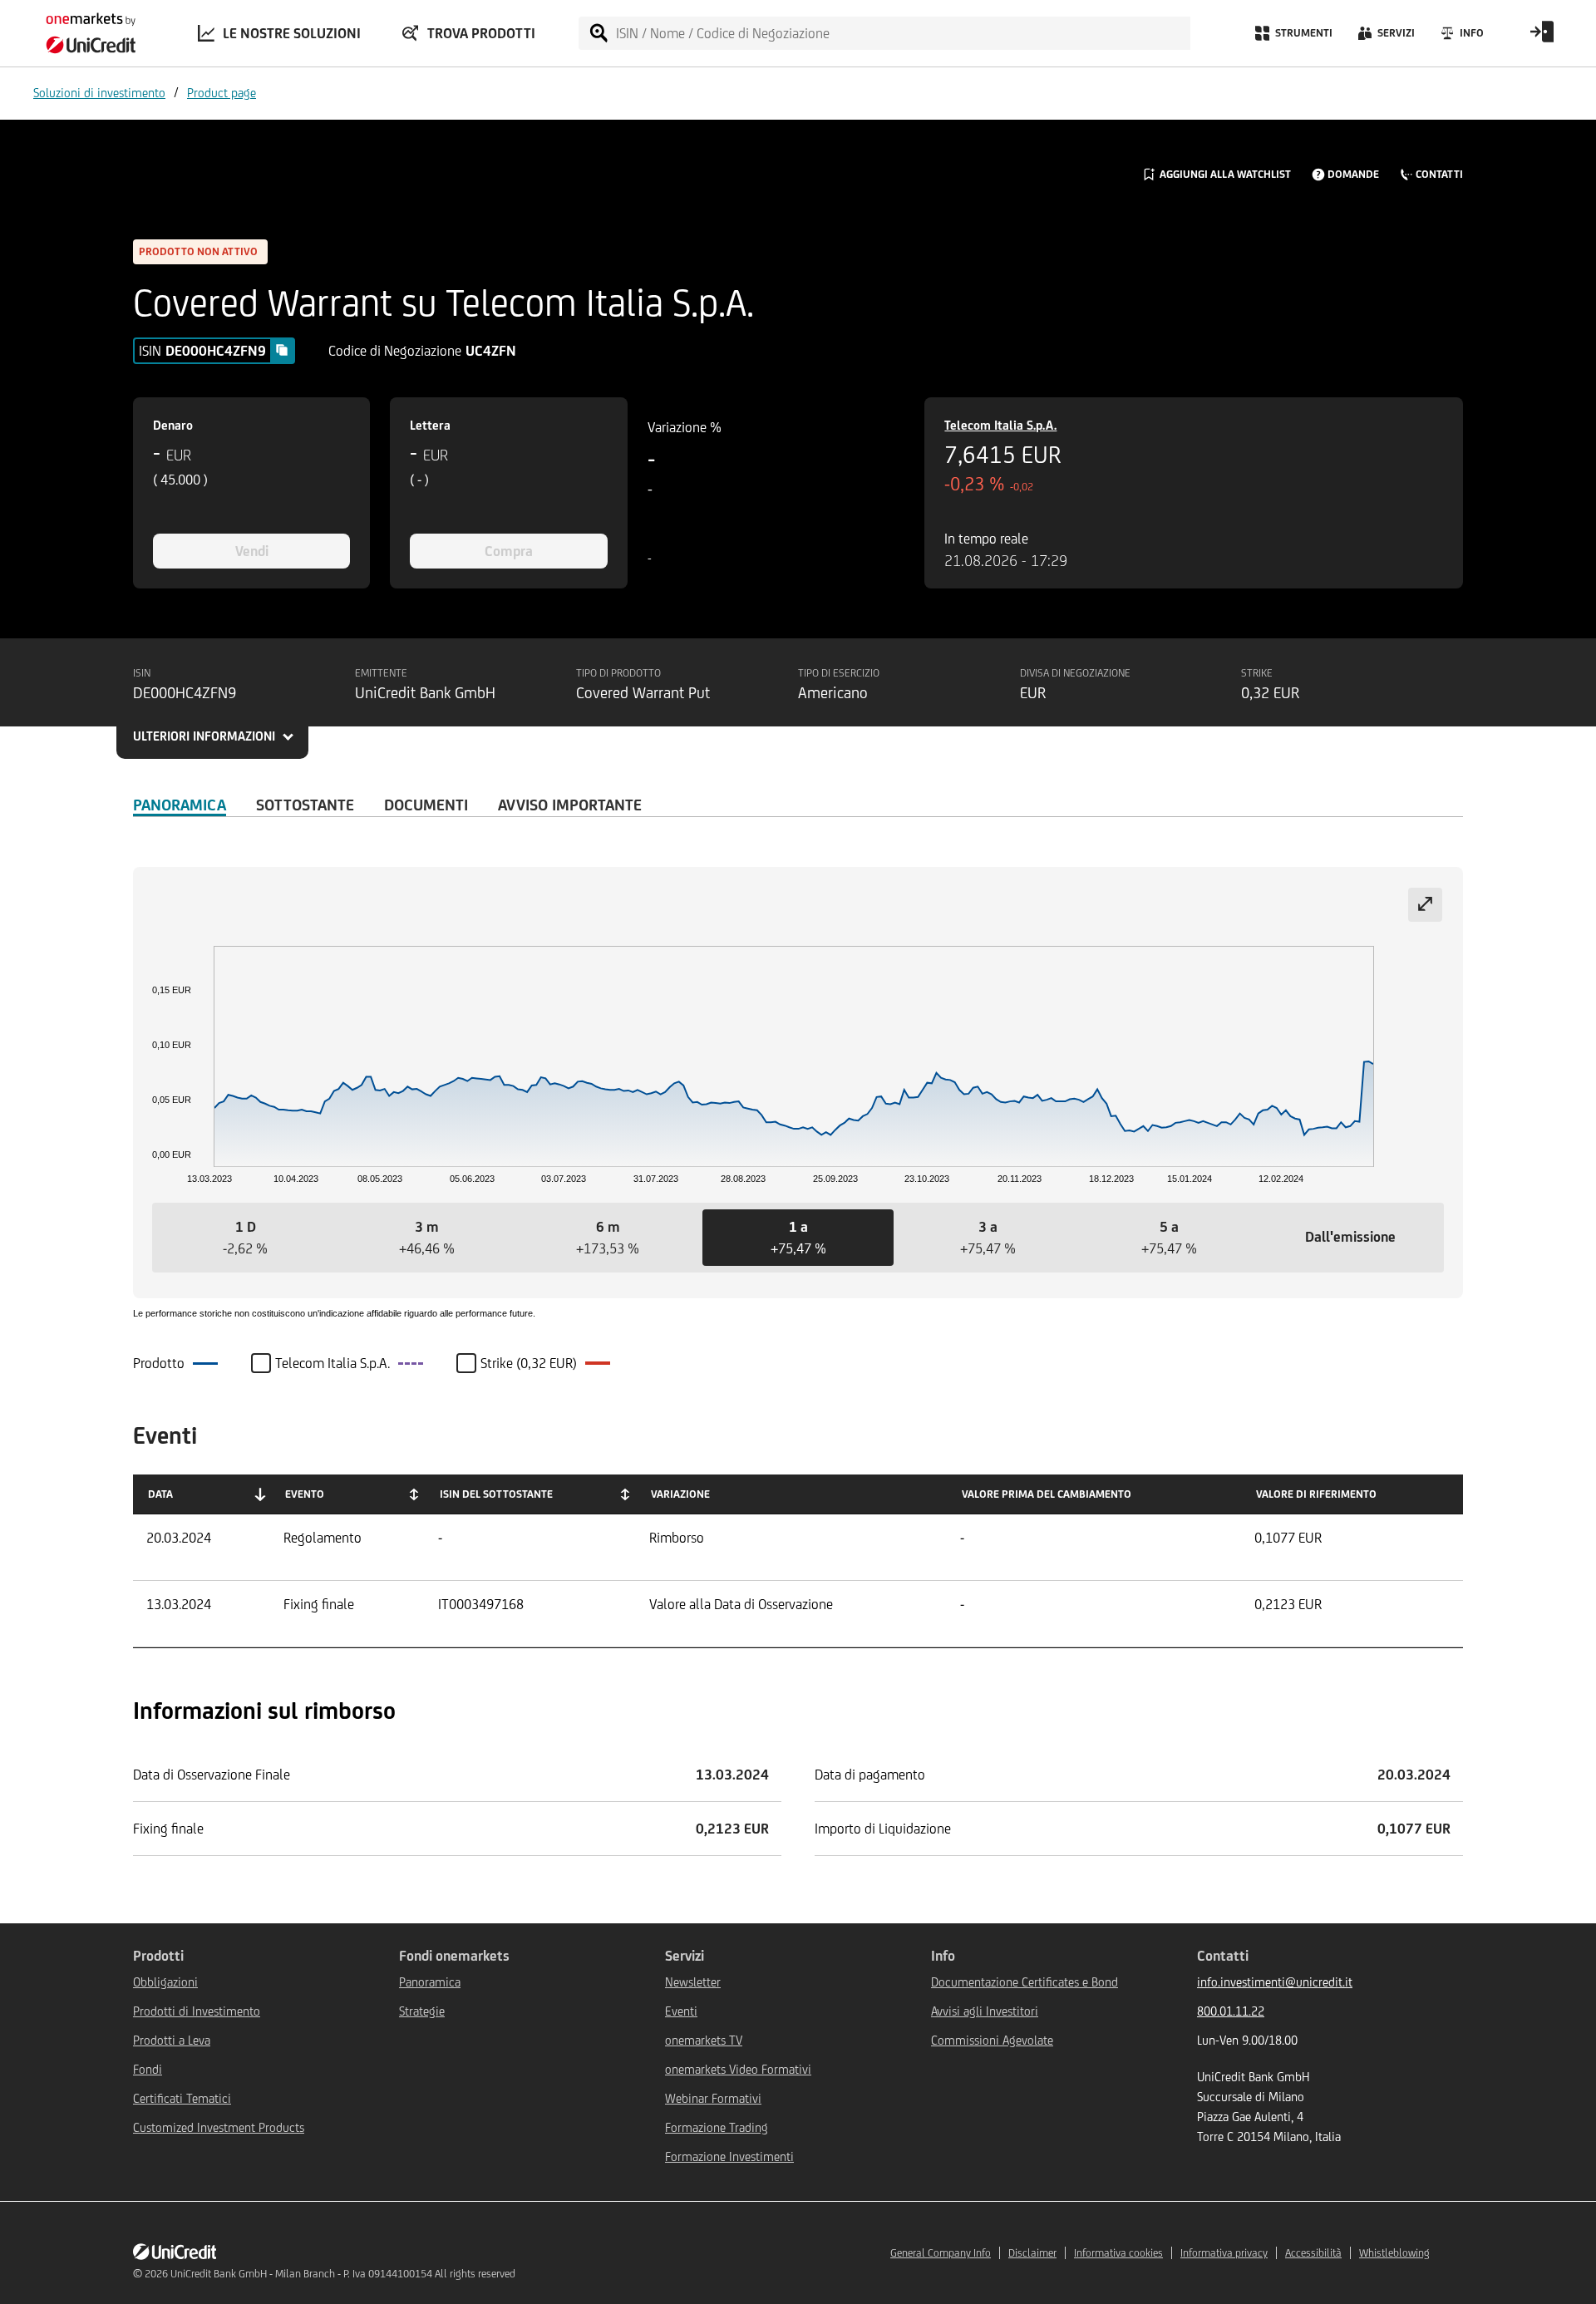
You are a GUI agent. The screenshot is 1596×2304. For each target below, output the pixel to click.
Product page (222, 93)
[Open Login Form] (1542, 37)
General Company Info (941, 2253)
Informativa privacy (1224, 2253)
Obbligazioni (165, 1982)
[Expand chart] (1425, 905)
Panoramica (180, 805)
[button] (245, 1238)
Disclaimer (1032, 2253)
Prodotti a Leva (172, 2040)
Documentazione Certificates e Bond (1025, 1982)
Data (160, 1494)
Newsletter (693, 1982)
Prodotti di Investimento (197, 2011)
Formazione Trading (717, 2127)
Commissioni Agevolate (992, 2040)
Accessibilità (1313, 2253)
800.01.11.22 (1231, 2011)
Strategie (422, 2011)
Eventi (681, 2011)
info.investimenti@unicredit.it (1275, 1982)
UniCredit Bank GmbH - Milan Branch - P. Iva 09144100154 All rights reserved (343, 2274)
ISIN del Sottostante (496, 1494)
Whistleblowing (1394, 2253)
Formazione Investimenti (729, 2156)
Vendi (252, 551)
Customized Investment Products (219, 2127)
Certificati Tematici (182, 2098)
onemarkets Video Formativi (738, 2069)
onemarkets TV (704, 2040)
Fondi (148, 2069)
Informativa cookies (1118, 2253)
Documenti (426, 805)
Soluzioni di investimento (99, 93)
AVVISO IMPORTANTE (570, 805)
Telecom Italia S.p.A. (1000, 425)
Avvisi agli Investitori (985, 2011)
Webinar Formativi (713, 2098)
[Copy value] (282, 350)
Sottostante (305, 805)
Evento (305, 1494)
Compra (509, 551)
